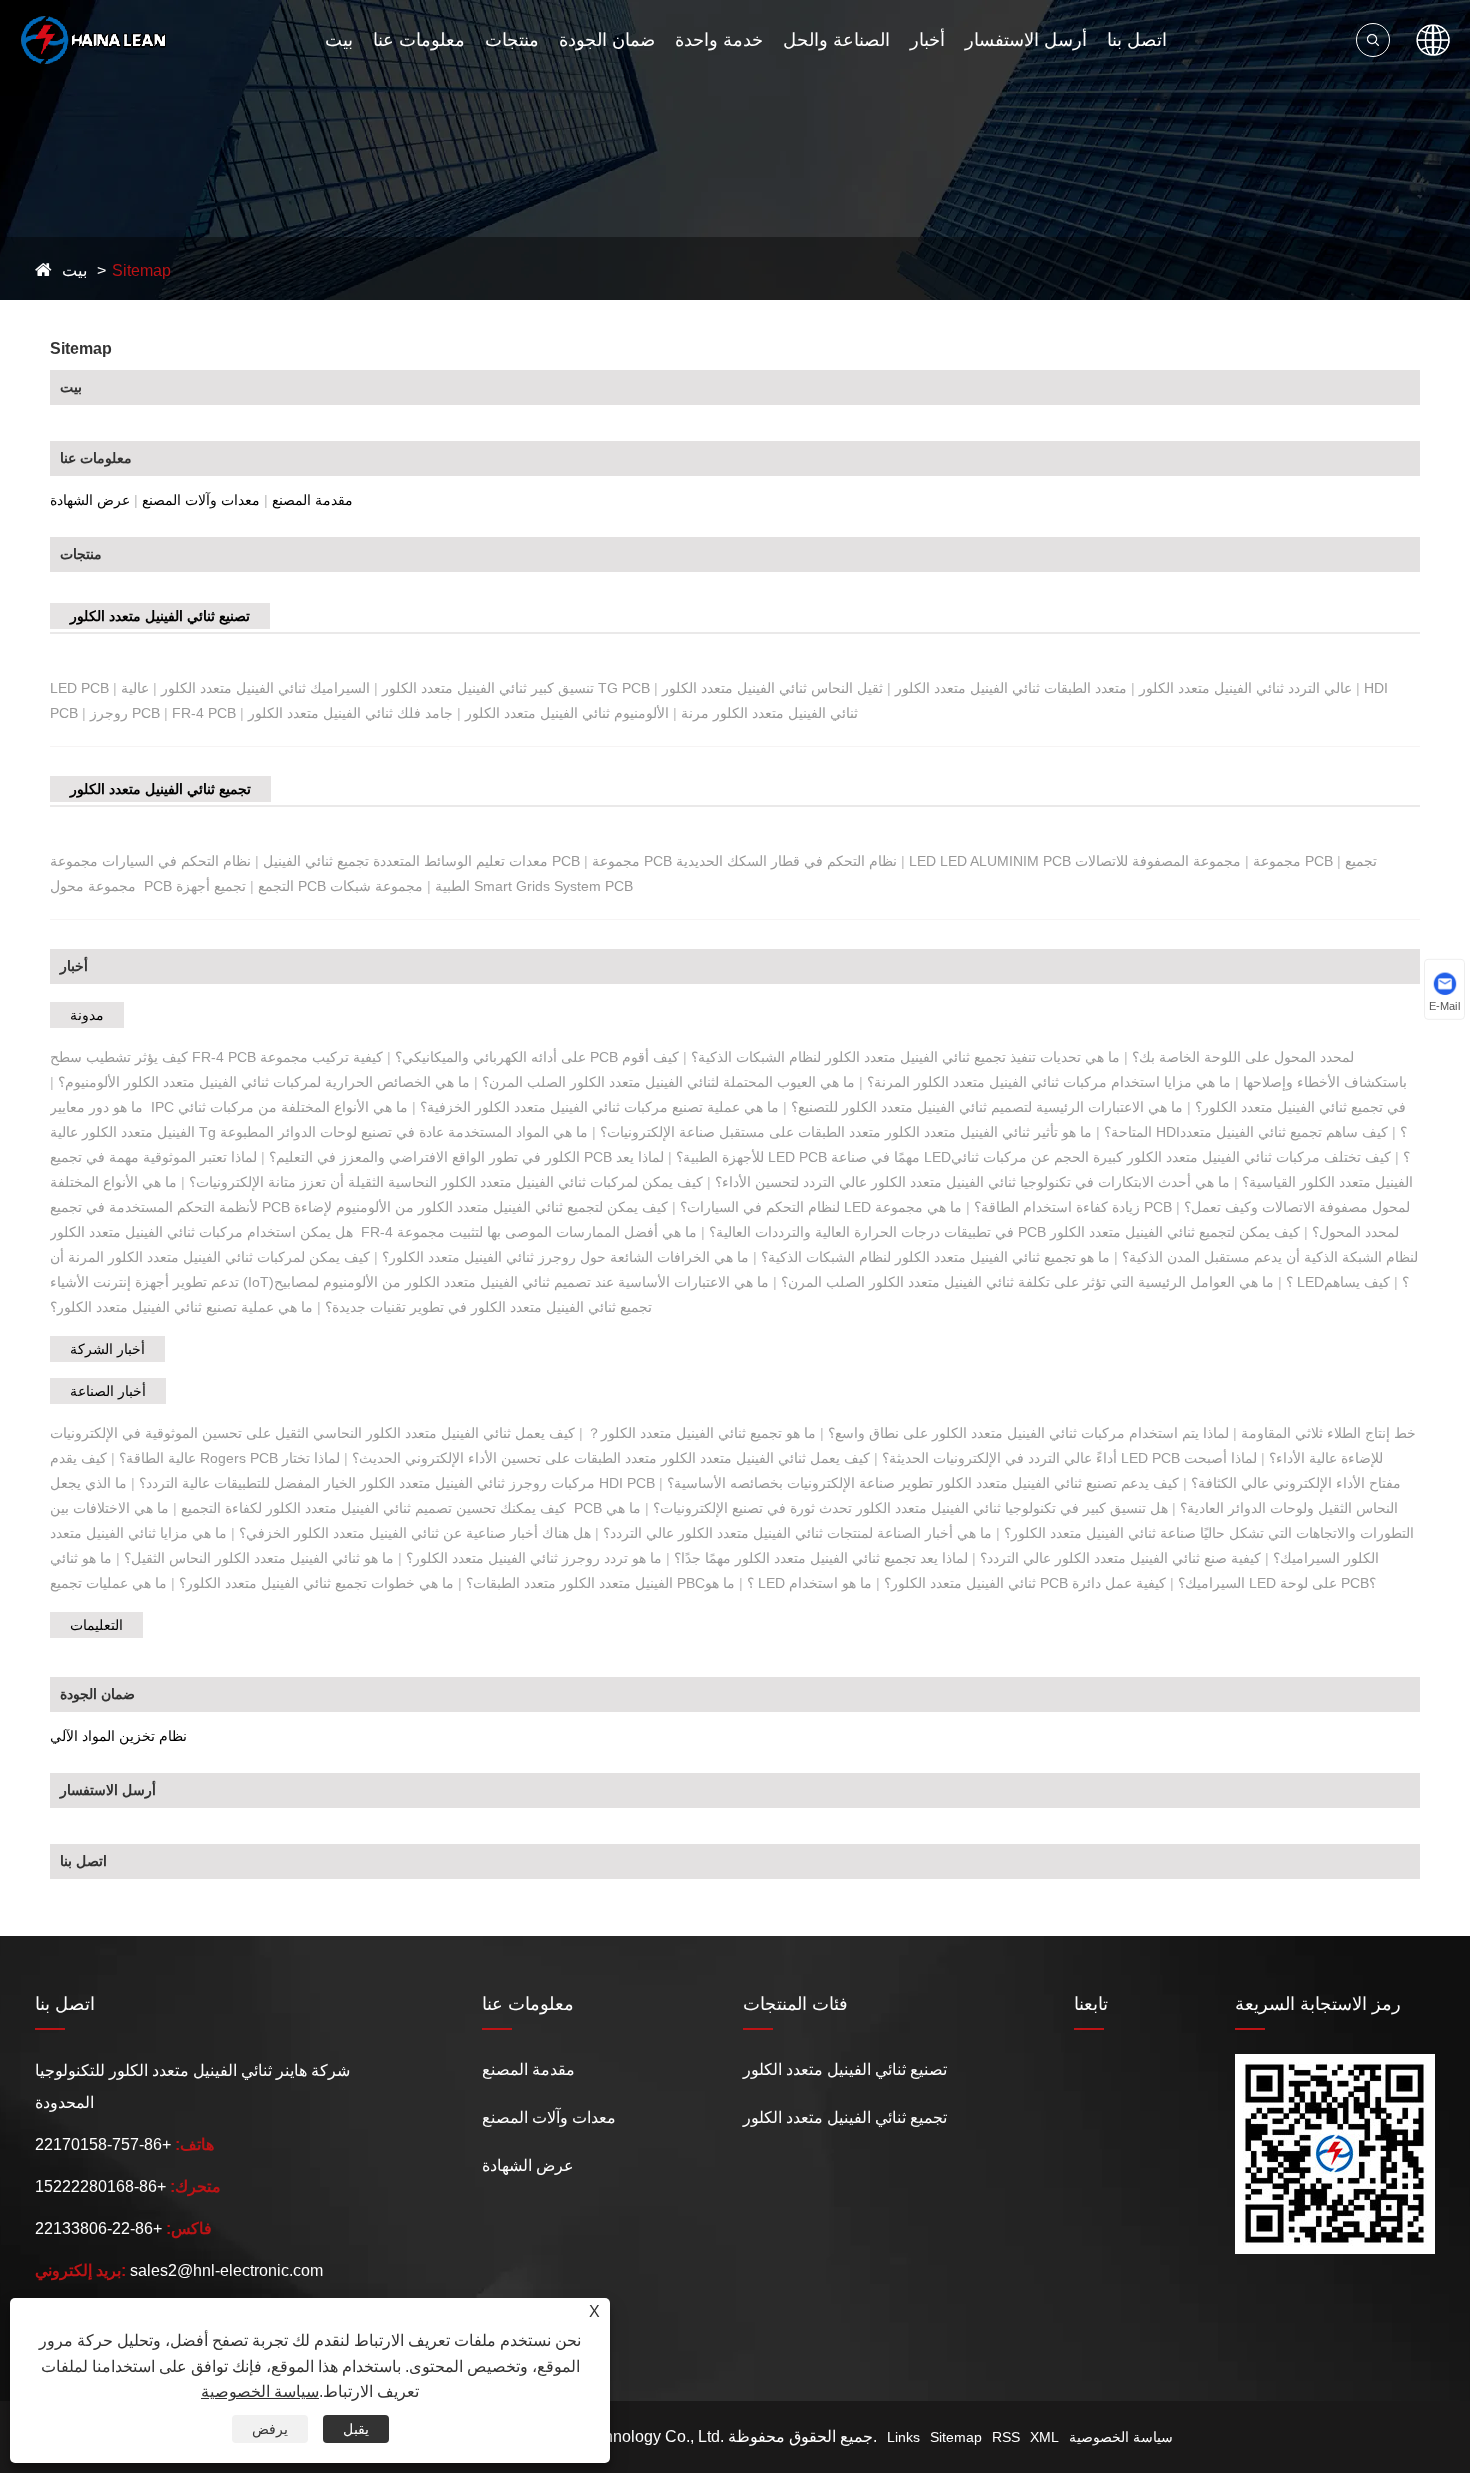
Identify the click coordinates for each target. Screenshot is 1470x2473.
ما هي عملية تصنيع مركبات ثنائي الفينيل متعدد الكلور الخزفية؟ (599, 1107)
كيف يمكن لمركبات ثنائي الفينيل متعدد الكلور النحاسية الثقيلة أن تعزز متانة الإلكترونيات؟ (446, 1182)
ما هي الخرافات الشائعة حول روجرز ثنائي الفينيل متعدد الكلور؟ (565, 1257)
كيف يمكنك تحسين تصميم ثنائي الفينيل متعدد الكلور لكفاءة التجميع (373, 1508)
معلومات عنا (419, 40)
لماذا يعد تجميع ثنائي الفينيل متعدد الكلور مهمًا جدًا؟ (821, 1558)
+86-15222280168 (100, 2186)
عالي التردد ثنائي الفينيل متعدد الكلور (1245, 688)
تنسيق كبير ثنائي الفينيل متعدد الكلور (488, 688)
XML (1044, 2437)
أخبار (927, 40)
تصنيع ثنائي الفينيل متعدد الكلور (160, 616)
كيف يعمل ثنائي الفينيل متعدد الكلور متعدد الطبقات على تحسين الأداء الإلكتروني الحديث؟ (611, 1458)
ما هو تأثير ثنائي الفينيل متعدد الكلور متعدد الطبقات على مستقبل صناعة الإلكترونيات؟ (846, 1132)
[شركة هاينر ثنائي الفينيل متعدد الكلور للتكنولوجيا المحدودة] (93, 40)
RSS (1006, 2437)
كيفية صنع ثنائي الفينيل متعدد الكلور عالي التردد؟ (1120, 1558)
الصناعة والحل (836, 40)
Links (903, 2437)
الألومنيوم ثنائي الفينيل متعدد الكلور (567, 713)
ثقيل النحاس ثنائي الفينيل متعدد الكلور (772, 688)
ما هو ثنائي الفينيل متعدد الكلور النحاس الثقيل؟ (259, 1558)
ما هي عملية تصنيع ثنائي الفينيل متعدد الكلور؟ (181, 1307)
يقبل (356, 2429)
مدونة (87, 1015)
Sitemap (141, 270)
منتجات (512, 40)
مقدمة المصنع (312, 500)
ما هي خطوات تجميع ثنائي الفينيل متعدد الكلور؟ (316, 1583)
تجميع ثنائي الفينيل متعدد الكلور (160, 789)
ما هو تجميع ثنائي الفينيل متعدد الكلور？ (701, 1433)
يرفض (270, 2429)
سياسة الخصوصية (1121, 2437)
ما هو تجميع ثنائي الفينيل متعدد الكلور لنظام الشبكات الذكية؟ (935, 1257)
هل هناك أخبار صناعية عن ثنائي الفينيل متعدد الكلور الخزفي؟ (415, 1533)
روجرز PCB (125, 713)
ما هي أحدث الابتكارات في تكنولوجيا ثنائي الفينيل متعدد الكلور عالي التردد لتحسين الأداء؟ (972, 1182)
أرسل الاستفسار (1026, 40)
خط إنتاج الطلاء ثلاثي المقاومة (1328, 1433)
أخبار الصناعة (108, 1391)
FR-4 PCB (204, 713)
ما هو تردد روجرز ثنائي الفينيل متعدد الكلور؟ (534, 1558)
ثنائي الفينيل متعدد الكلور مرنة (769, 713)
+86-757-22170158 (103, 2144)
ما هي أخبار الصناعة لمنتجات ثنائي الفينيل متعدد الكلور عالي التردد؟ (797, 1533)
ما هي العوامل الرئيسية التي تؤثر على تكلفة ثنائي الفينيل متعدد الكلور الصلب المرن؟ (1027, 1282)
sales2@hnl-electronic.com (226, 2270)
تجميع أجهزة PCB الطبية (323, 886)
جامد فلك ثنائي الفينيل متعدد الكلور (350, 713)
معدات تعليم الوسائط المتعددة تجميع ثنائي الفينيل (405, 861)
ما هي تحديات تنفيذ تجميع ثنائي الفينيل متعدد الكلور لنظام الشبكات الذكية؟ (905, 1057)
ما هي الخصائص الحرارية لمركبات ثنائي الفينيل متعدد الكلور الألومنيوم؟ (264, 1082)
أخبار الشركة (107, 1349)
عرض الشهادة (90, 500)
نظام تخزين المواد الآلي (118, 1736)
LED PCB (79, 688)
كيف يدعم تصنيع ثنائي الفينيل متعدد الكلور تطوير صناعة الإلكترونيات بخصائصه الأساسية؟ (923, 1483)
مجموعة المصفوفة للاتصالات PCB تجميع (1226, 861)
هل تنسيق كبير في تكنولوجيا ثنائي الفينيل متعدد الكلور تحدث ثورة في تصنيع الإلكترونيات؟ (910, 1508)
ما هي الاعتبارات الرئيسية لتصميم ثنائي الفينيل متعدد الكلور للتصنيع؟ (987, 1107)
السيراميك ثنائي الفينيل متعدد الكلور (265, 688)
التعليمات (96, 1625)
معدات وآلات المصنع (201, 500)
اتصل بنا (1137, 40)
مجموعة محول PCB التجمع (172, 886)
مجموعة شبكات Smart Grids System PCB (481, 886)
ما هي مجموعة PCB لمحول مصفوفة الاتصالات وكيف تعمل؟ (1142, 1207)
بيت (339, 40)
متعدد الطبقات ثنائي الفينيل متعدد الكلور (1011, 688)
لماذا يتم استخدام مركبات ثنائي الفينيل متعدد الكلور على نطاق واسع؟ (1028, 1433)
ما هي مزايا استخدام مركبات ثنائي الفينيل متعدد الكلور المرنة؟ (1049, 1082)
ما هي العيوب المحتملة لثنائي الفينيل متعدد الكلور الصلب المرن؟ (668, 1082)
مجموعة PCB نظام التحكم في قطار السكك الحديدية (744, 861)
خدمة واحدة (719, 40)
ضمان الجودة (607, 40)
